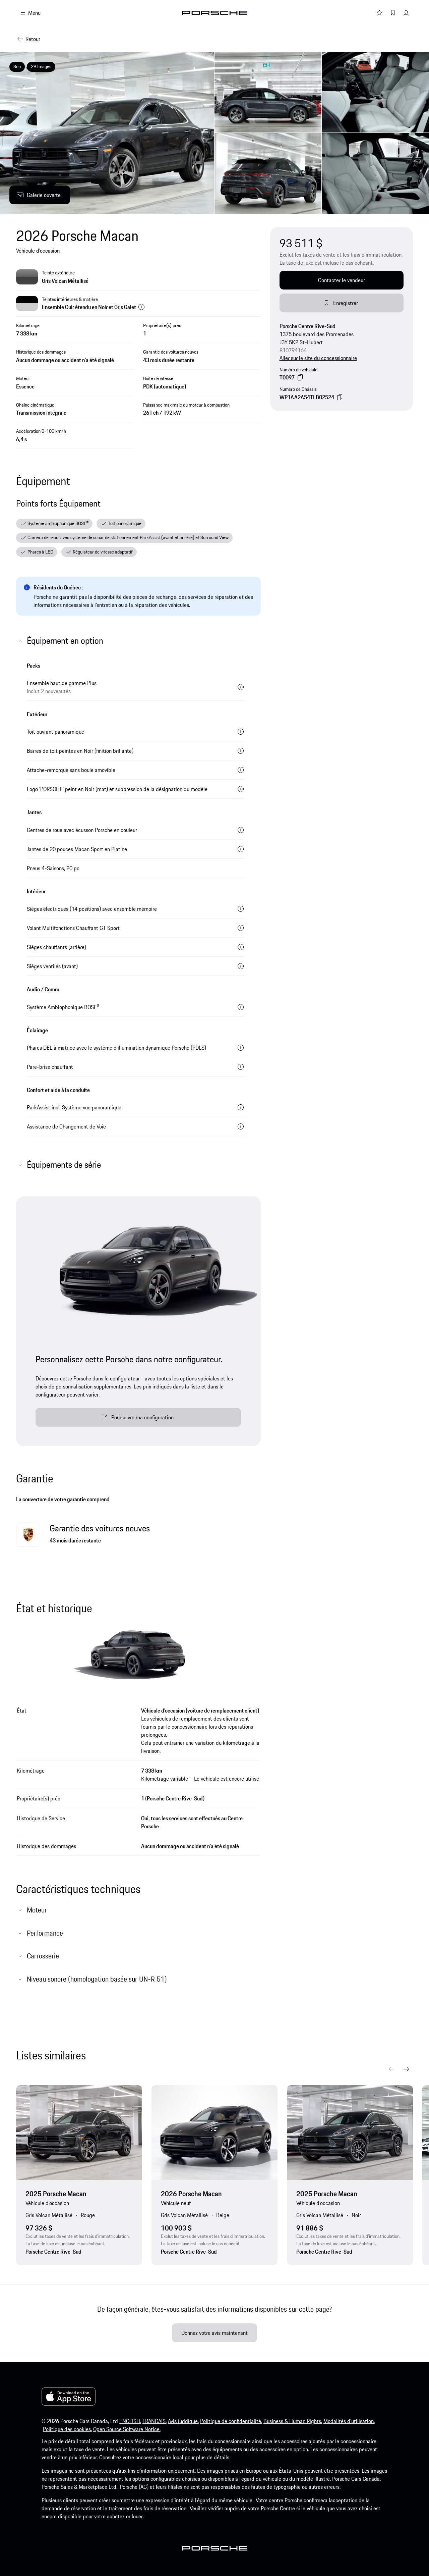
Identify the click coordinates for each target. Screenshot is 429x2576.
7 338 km (27, 333)
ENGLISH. (130, 2421)
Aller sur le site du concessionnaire (318, 358)
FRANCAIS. (155, 2421)
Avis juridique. (183, 2421)
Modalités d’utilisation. (349, 2421)
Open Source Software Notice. (127, 2429)
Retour (33, 39)
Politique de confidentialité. (231, 2421)
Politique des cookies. (67, 2429)
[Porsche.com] (215, 13)
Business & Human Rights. (293, 2421)
